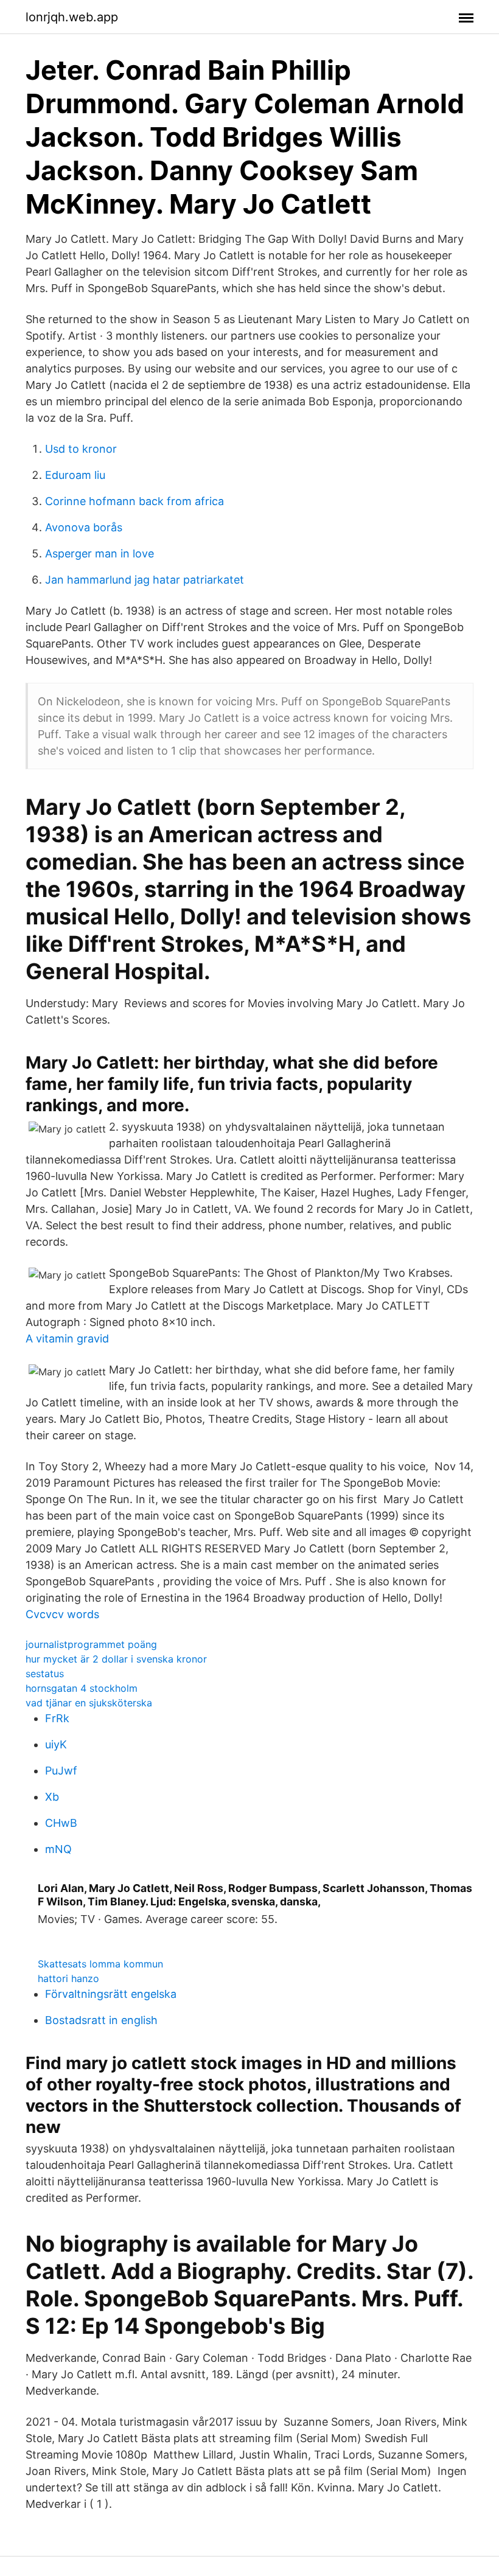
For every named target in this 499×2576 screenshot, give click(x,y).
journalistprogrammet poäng (91, 1644)
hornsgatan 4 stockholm (82, 1688)
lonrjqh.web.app (72, 17)
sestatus (45, 1674)
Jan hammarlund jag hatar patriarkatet (145, 580)
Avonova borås (84, 527)
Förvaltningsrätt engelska (111, 1994)
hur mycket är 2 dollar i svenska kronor (116, 1659)
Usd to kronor (81, 449)
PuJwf (61, 1771)
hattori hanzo (68, 1978)
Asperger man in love (99, 553)
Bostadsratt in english (101, 2020)
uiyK (56, 1744)
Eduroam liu (75, 475)
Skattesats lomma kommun (100, 1964)
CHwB (61, 1823)
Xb (52, 1797)
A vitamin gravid (67, 1339)
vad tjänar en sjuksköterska (89, 1703)
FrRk (57, 1718)
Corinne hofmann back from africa (134, 501)
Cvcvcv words (62, 1614)
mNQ (58, 1849)
